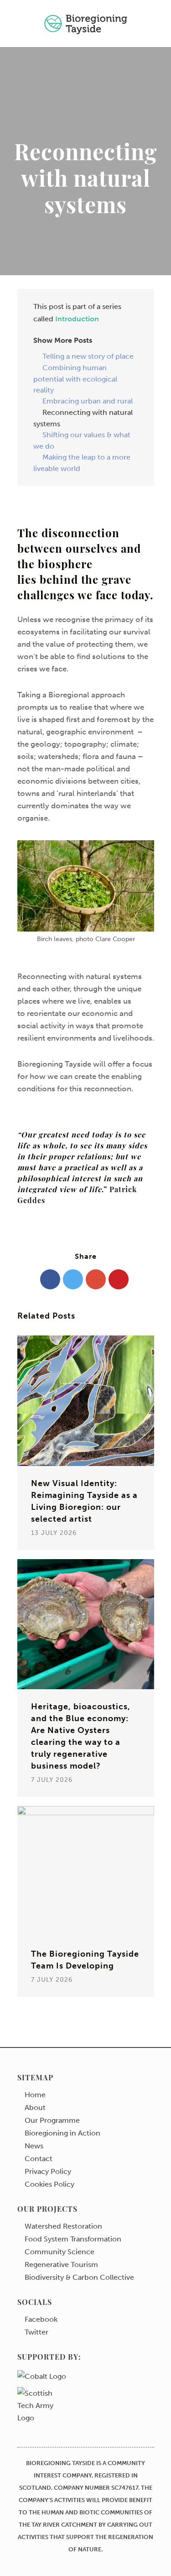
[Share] (50, 1279)
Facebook (41, 2319)
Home (35, 2095)
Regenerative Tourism (61, 2265)
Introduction (77, 319)
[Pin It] (119, 1279)
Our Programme (52, 2120)
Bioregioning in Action (62, 2133)
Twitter (36, 2332)
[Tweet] (73, 1279)
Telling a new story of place (88, 356)
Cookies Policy (49, 2184)
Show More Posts (63, 340)
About (35, 2108)
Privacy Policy (48, 2172)
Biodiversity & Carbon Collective (79, 2278)
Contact (39, 2159)
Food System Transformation (73, 2239)
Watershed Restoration (63, 2226)
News (34, 2146)
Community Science (60, 2252)
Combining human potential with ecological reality (75, 379)
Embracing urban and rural (88, 401)
